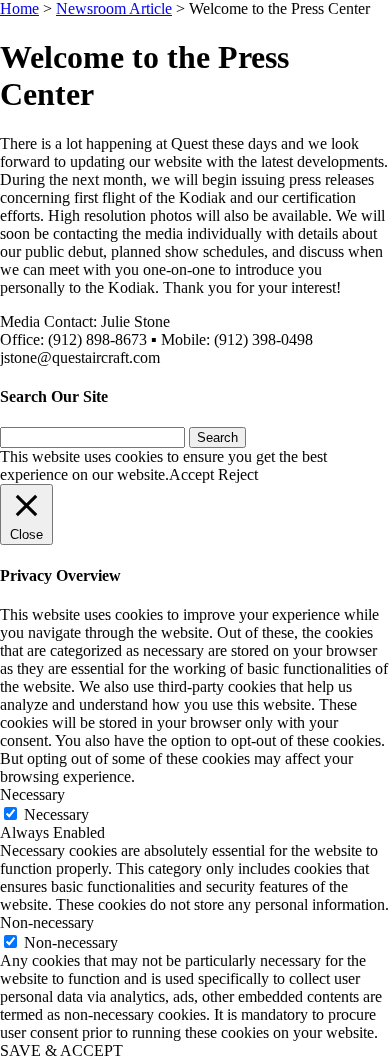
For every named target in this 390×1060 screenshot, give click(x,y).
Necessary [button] (32, 794)
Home (19, 8)
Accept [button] (191, 474)
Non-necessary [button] (47, 922)
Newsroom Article (114, 8)
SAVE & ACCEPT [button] (61, 1050)
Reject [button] (238, 474)
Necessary (56, 814)
